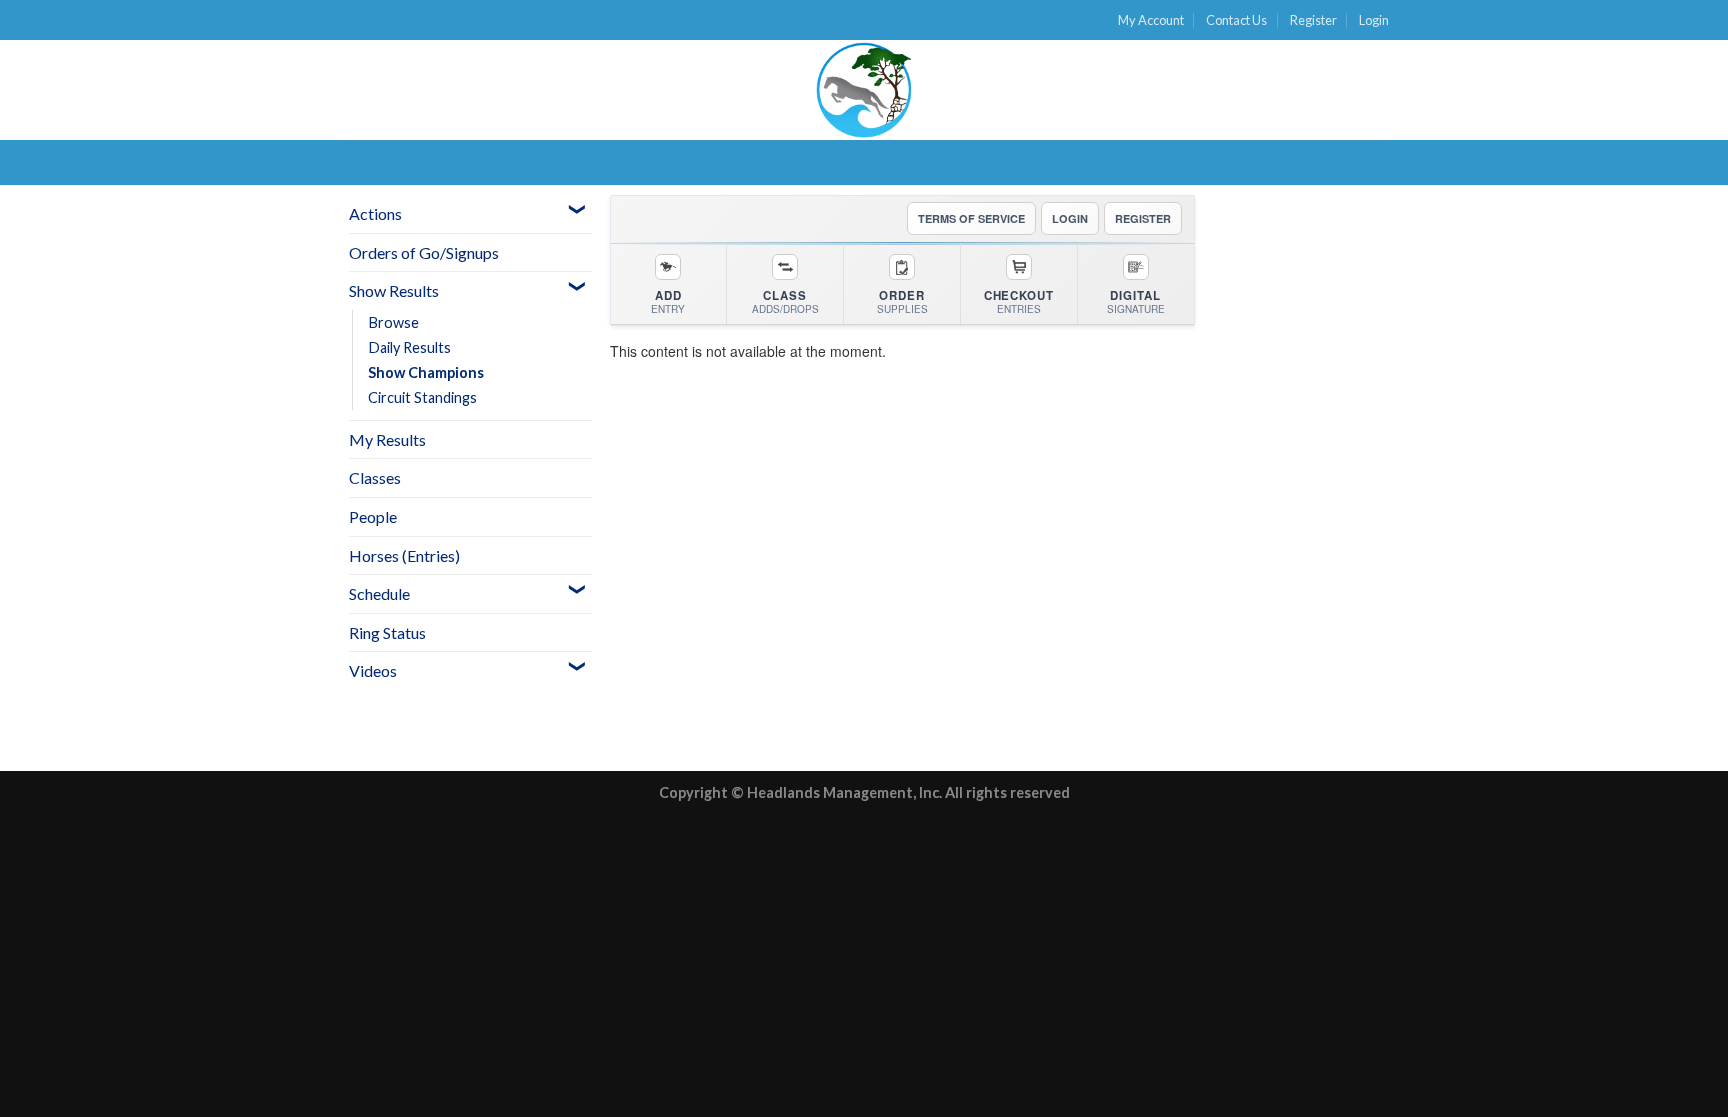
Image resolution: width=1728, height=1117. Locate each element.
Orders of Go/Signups (424, 252)
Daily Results (409, 347)
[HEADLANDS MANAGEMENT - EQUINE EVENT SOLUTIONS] (864, 90)
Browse (393, 322)
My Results (387, 439)
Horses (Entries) (404, 555)
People (373, 516)
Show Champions (426, 372)
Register (1313, 20)
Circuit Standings (422, 397)
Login (1374, 20)
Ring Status (387, 632)
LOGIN (1070, 218)
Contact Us (1236, 20)
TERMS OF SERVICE (971, 218)
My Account (1151, 20)
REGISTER (1143, 218)
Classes (375, 477)
